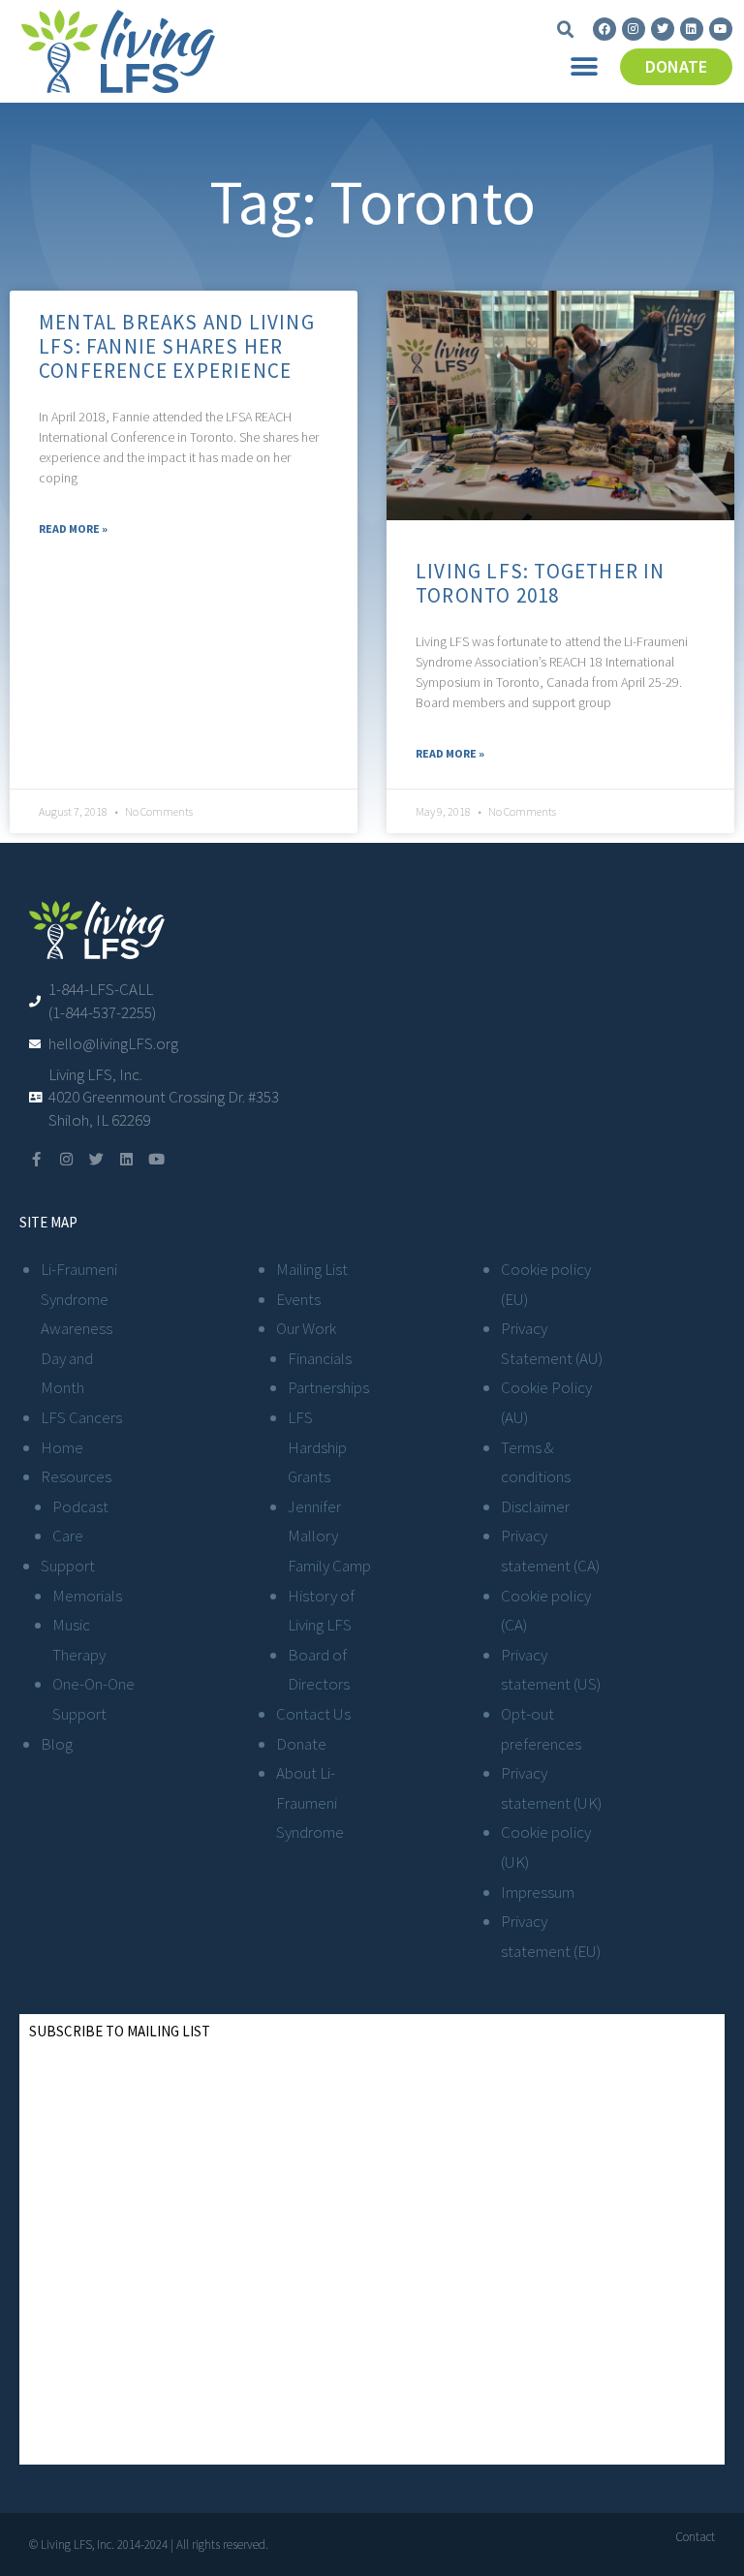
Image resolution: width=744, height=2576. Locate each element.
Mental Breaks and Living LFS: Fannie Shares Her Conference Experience (177, 346)
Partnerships (328, 1387)
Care (68, 1536)
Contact (695, 2537)
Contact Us (313, 1714)
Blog (57, 1744)
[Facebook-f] (36, 1159)
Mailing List (312, 1269)
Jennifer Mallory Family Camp (329, 1536)
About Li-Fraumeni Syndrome (310, 1802)
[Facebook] (604, 29)
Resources (76, 1476)
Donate (301, 1744)
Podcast (80, 1506)
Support (68, 1566)
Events (298, 1299)
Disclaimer (535, 1506)
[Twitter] (663, 29)
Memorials (87, 1596)
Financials (320, 1358)
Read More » (73, 528)
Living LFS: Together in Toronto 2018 (541, 583)
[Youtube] (721, 29)
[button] (566, 30)
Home (62, 1447)
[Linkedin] (692, 29)
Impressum (538, 1892)
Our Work (306, 1328)
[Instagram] (634, 29)
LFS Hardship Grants (317, 1447)
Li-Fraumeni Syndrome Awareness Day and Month (79, 1328)
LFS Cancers (81, 1417)
